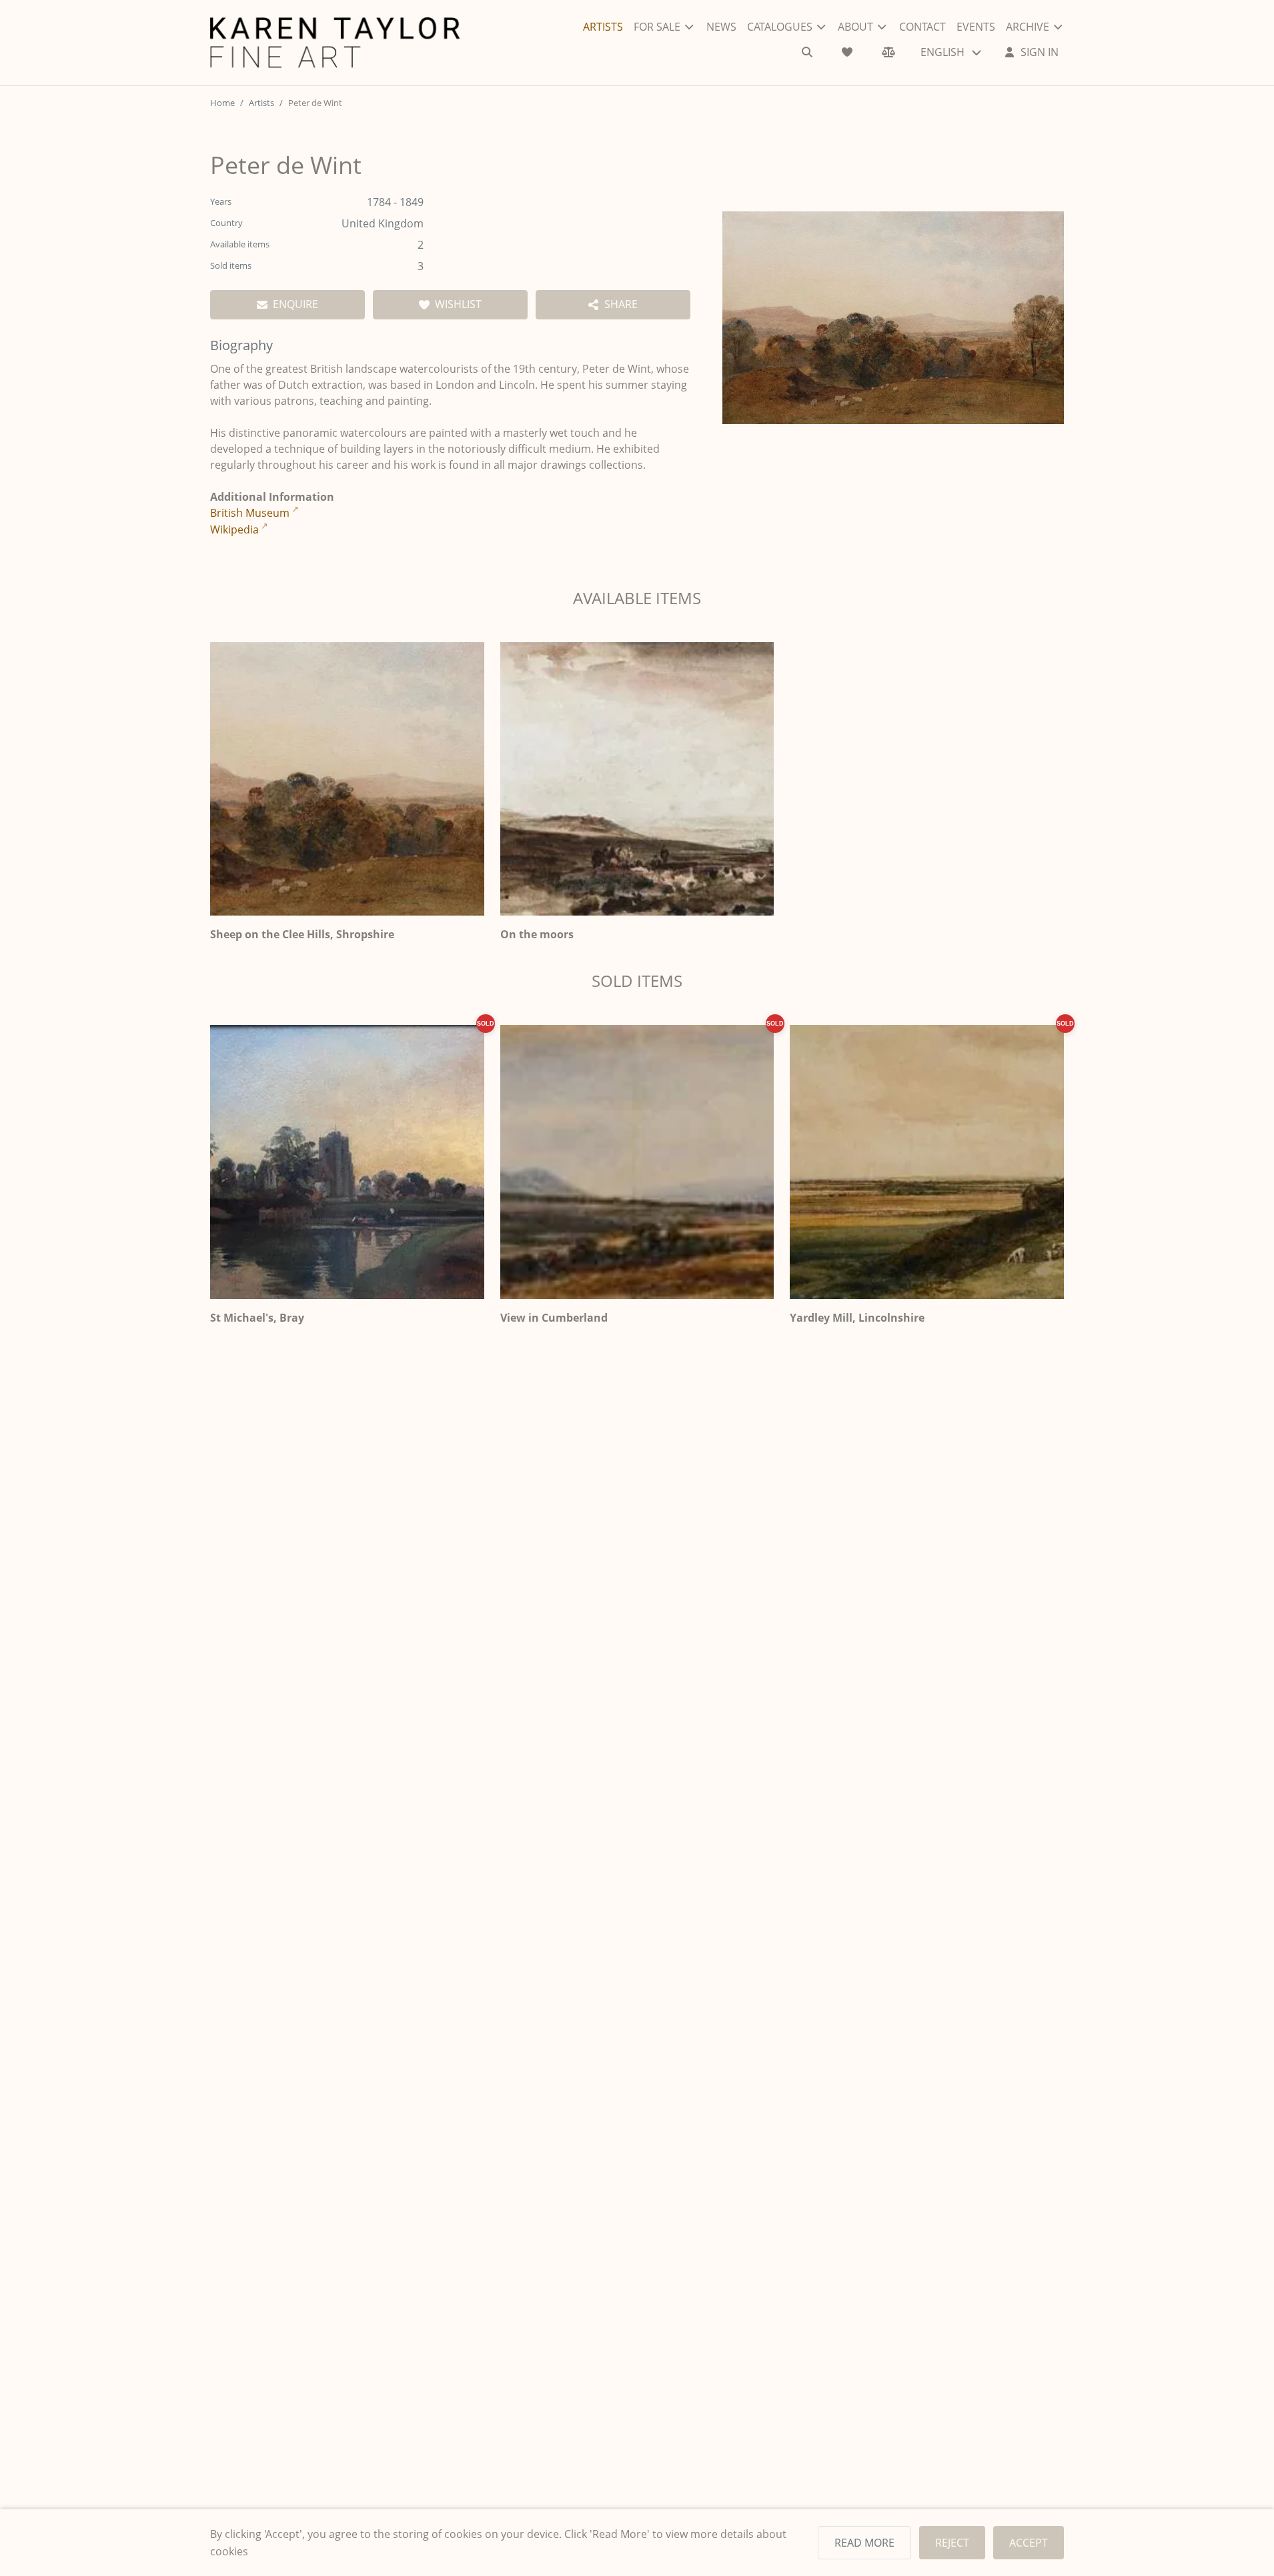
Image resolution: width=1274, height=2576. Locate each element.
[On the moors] (637, 779)
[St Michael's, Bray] (347, 1162)
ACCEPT (1029, 2543)
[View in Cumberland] (637, 1162)
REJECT (952, 2543)
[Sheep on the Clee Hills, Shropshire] (347, 779)
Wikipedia (234, 529)
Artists (261, 103)
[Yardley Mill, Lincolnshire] (927, 1162)
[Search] (807, 52)
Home (222, 103)
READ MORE (864, 2543)
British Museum (250, 513)
